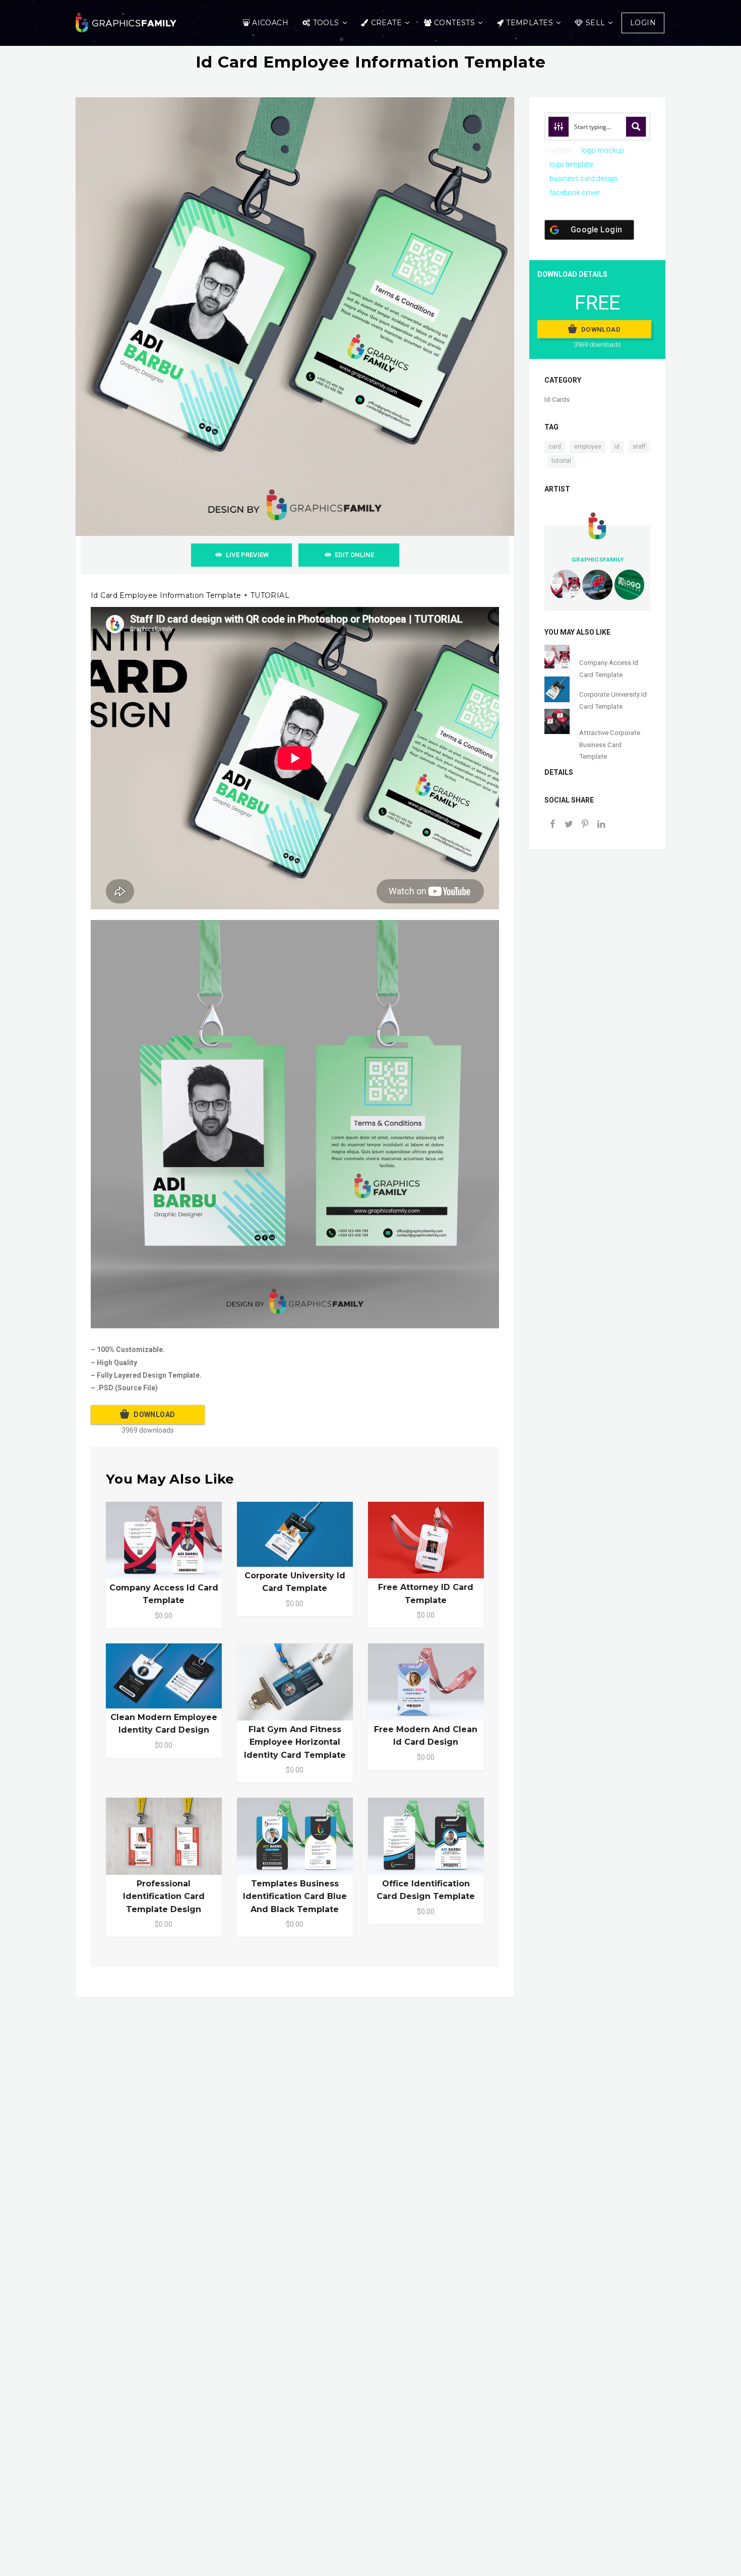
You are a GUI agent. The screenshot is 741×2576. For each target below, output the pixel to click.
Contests (454, 23)
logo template (571, 164)
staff (639, 447)
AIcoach (270, 23)
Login (643, 23)
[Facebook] (552, 825)
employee (588, 447)
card (555, 447)
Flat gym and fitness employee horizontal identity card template (295, 1742)
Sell (596, 23)
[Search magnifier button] (636, 127)
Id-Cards (557, 400)
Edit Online (354, 555)
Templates (530, 23)
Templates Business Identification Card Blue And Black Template (295, 1896)
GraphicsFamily (598, 560)
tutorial (561, 461)
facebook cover (575, 193)
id (617, 447)
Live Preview (247, 555)
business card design (583, 178)
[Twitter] (569, 825)
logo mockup (603, 150)
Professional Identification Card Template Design (164, 1896)
